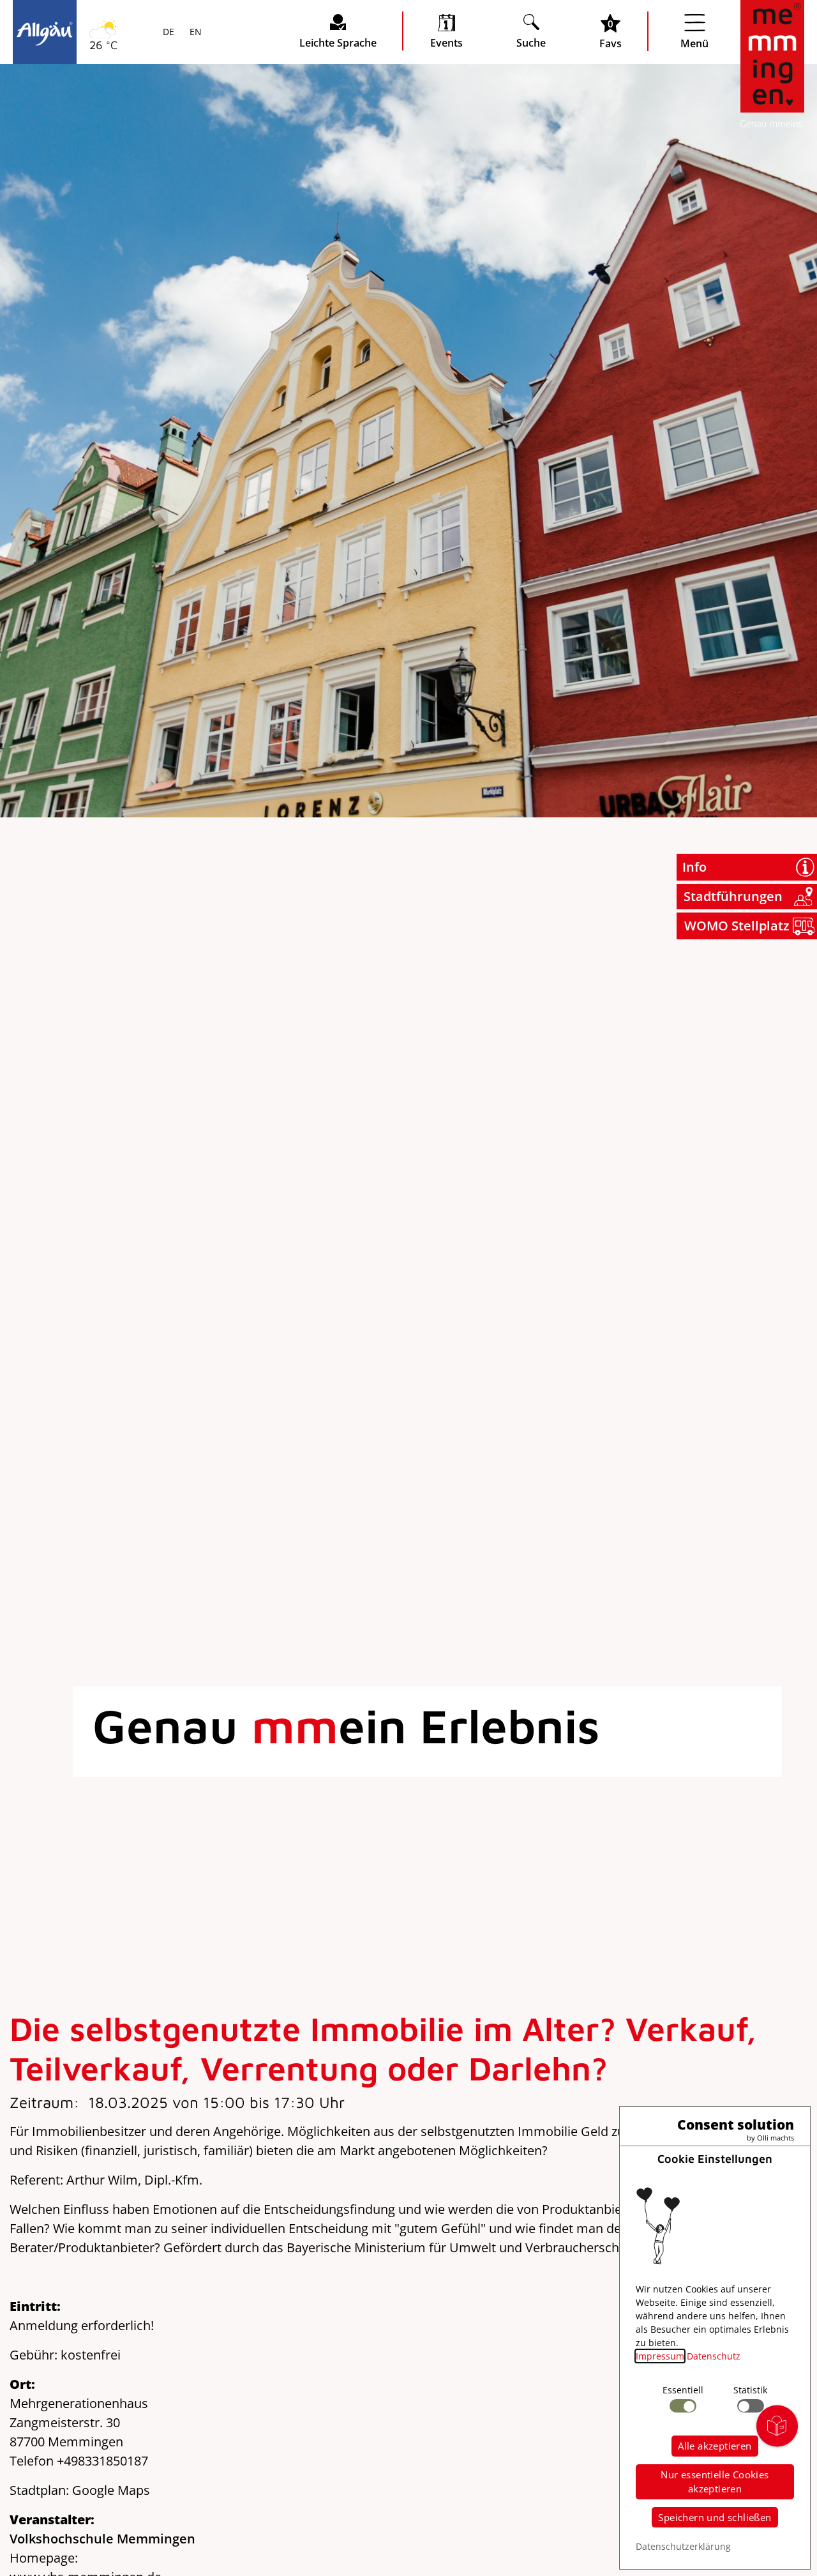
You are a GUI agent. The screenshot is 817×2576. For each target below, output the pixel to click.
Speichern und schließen (715, 2517)
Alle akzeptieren (715, 2446)
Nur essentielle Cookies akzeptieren (715, 2482)
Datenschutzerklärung (683, 2546)
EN (194, 33)
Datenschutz (714, 2356)
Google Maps (111, 2490)
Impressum (660, 2356)
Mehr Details (111, 167)
